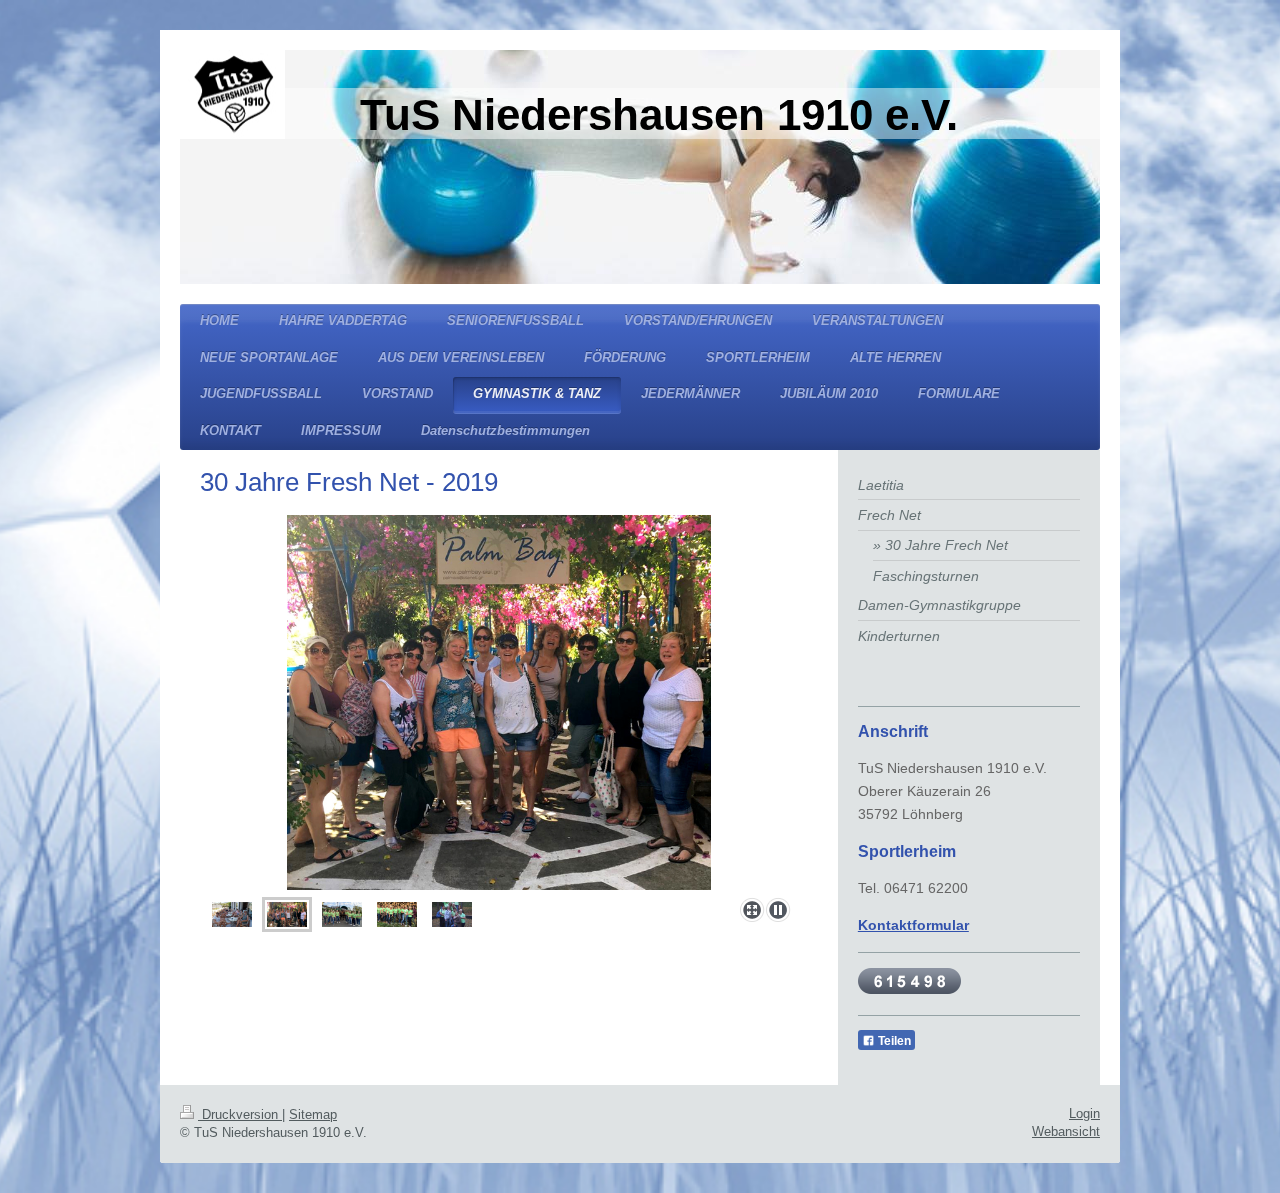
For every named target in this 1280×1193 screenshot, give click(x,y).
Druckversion (240, 1114)
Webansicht (1066, 1131)
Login (1084, 1113)
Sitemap (313, 1114)
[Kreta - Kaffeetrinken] (232, 914)
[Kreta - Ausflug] (499, 702)
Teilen (893, 1041)
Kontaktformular (913, 925)
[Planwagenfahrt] (342, 914)
